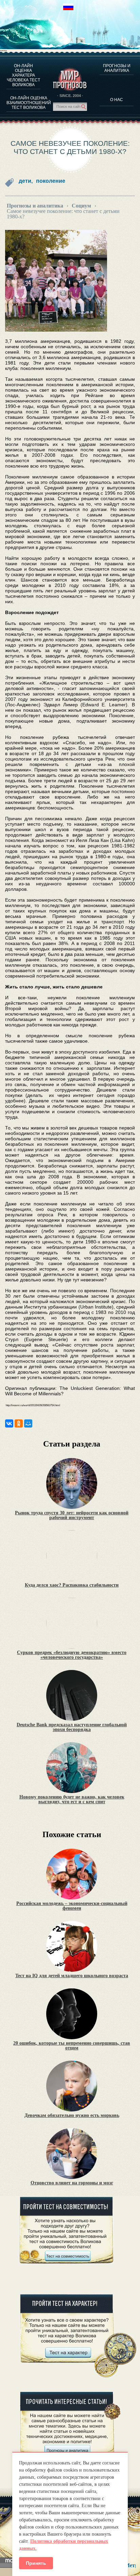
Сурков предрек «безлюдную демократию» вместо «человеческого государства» (72, 1655)
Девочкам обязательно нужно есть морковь (72, 2116)
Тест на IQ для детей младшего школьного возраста (72, 1976)
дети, (26, 181)
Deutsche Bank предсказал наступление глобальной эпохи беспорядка (72, 1727)
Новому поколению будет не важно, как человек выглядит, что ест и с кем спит (72, 1800)
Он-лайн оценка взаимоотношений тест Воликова (29, 103)
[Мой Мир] (28, 1423)
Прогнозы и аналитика (117, 68)
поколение (51, 181)
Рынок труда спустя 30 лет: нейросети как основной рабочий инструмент (72, 1515)
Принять (36, 2563)
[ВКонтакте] (9, 1423)
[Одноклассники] (19, 1423)
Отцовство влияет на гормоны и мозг (72, 2183)
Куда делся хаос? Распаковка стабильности (72, 1585)
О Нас (117, 100)
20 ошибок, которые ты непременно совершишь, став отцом (72, 2046)
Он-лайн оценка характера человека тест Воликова (23, 75)
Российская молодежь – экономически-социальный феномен (72, 1906)
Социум (81, 206)
